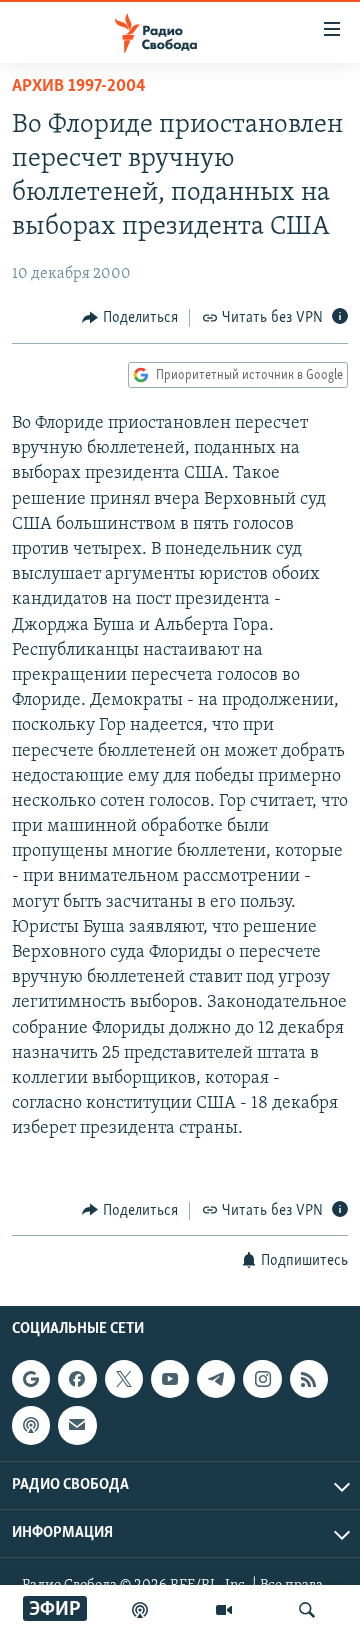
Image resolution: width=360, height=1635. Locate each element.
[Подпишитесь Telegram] (216, 1379)
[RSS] (309, 1379)
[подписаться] (77, 1426)
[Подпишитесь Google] (31, 1379)
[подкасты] (140, 1610)
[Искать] (307, 1610)
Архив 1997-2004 (79, 87)
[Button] (130, 318)
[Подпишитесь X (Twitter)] (124, 1379)
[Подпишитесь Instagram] (262, 1379)
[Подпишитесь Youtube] (170, 1379)
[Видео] (224, 1610)
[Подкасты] (31, 1426)
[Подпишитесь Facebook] (77, 1379)
